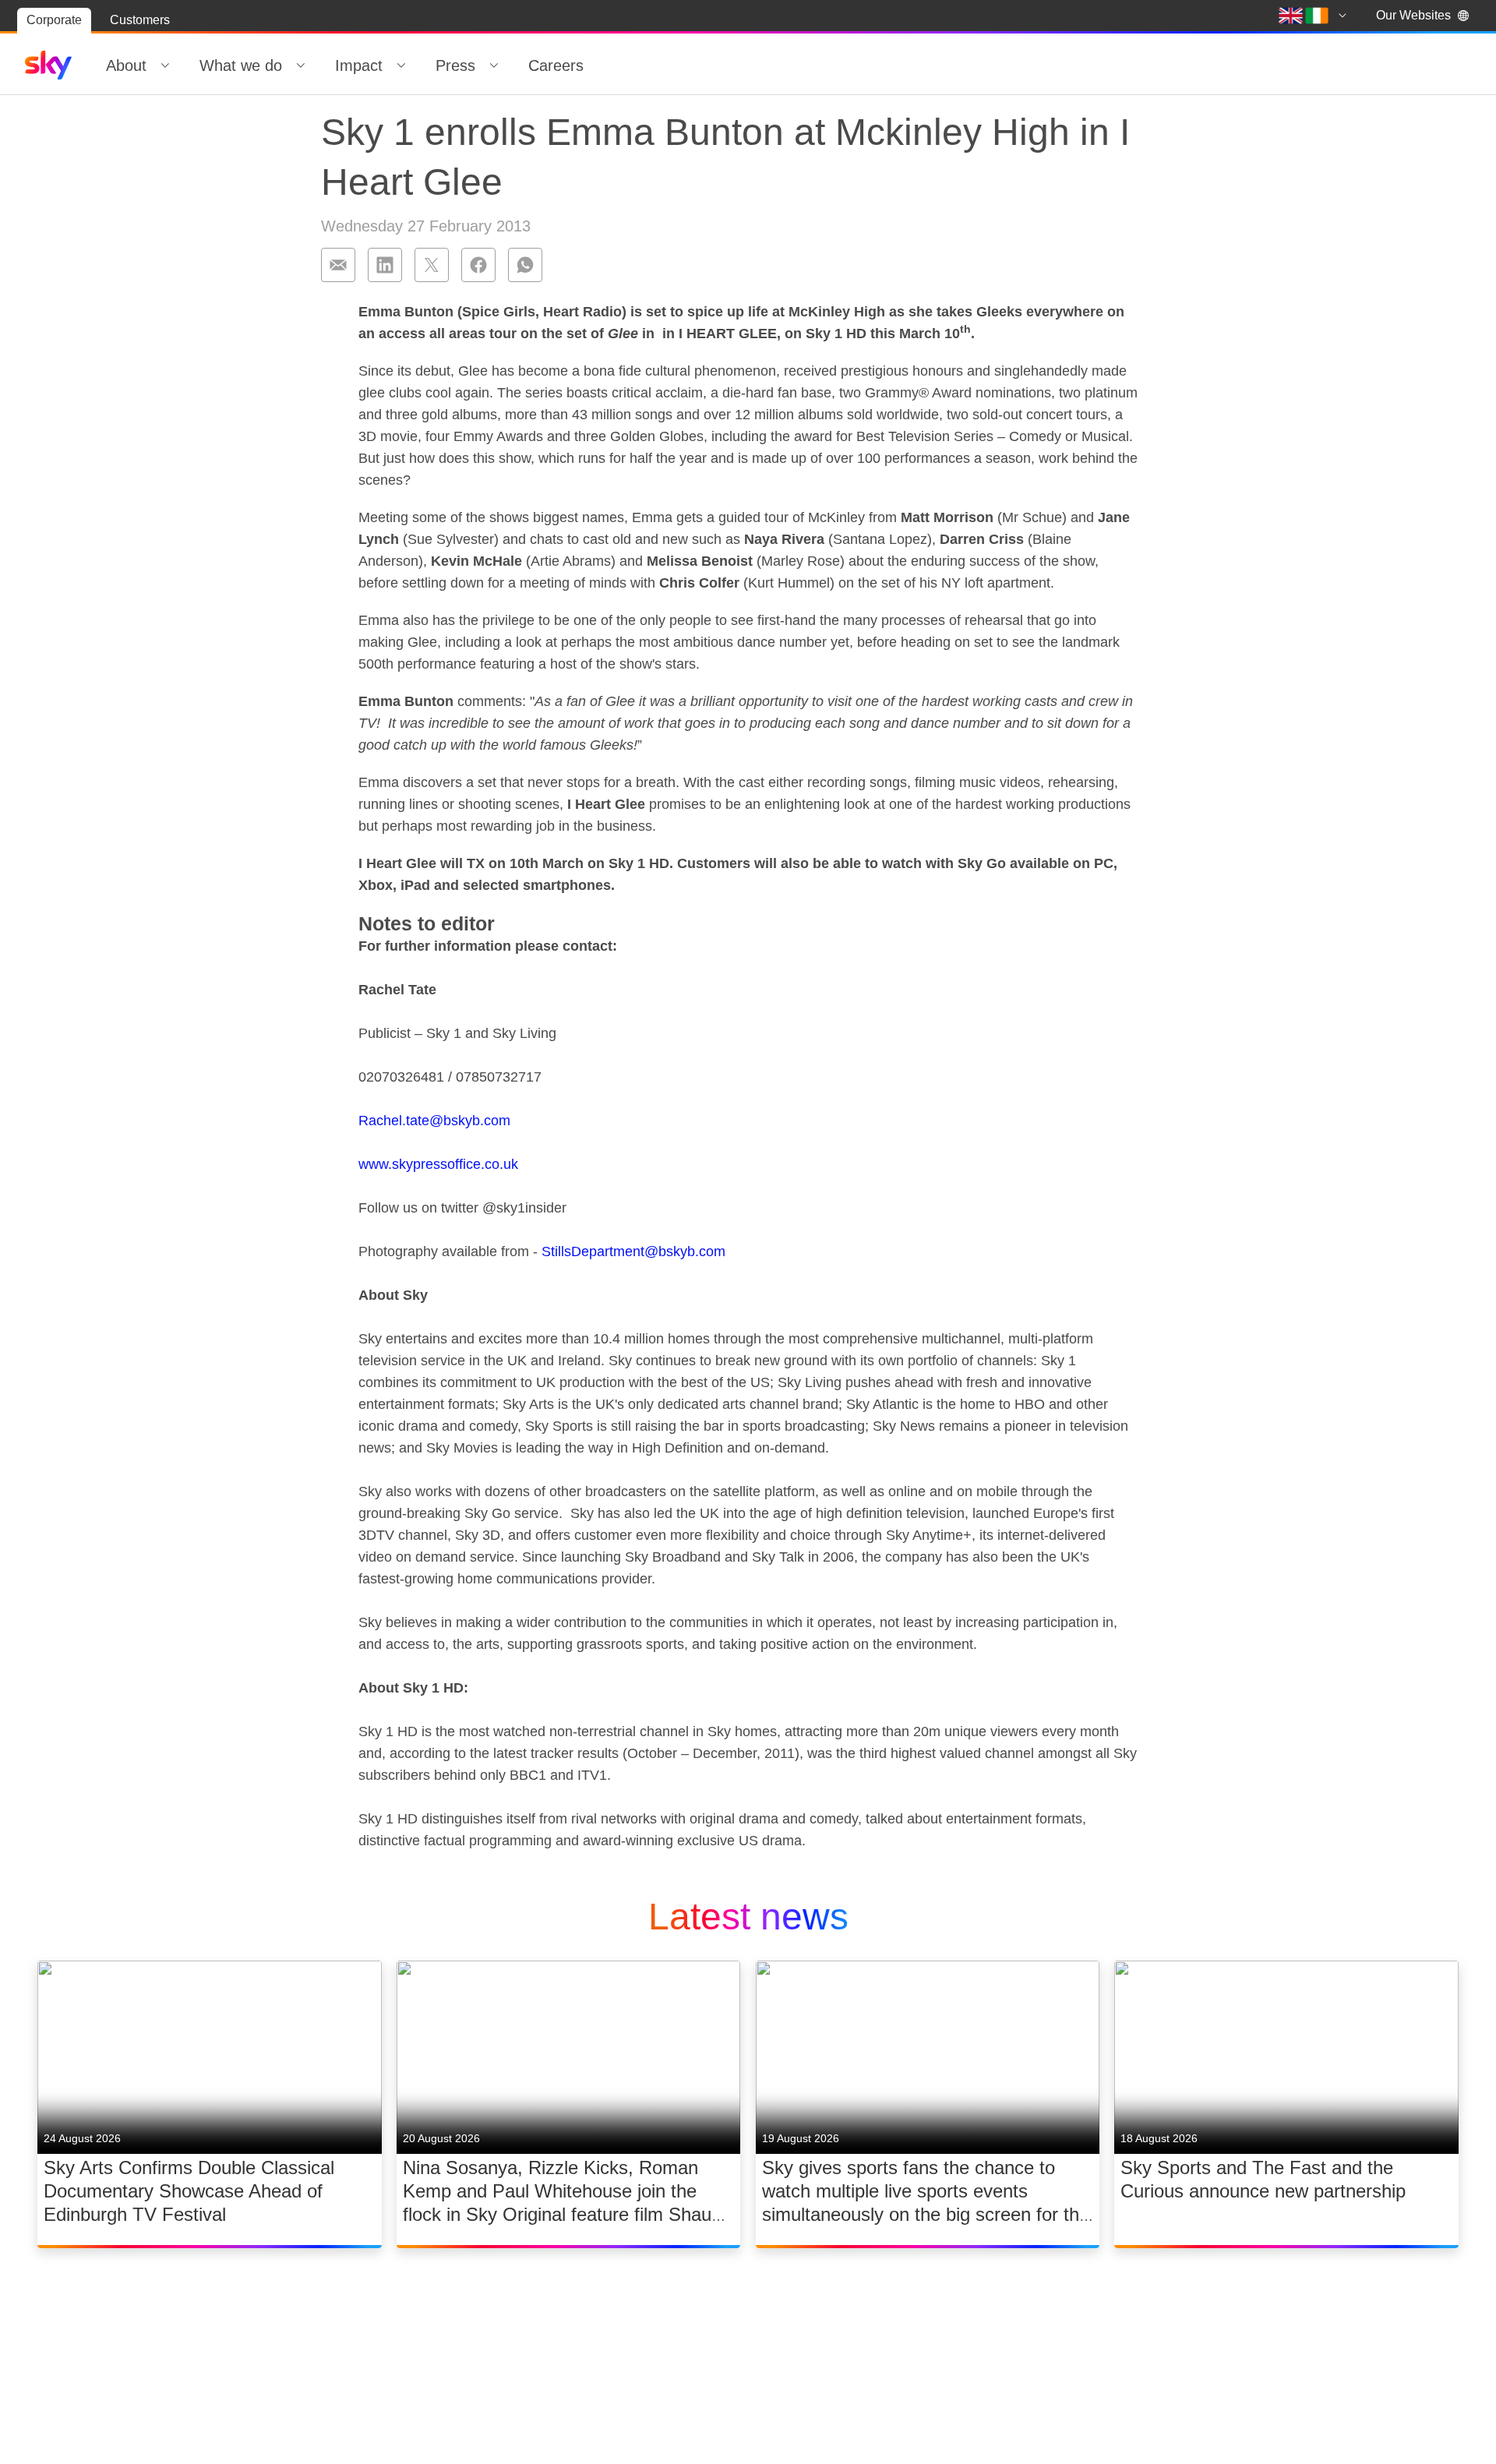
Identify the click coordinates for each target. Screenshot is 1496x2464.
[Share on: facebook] (478, 265)
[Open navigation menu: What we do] (301, 65)
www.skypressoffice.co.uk (438, 1164)
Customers (140, 20)
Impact (359, 65)
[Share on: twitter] (432, 265)
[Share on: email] (338, 265)
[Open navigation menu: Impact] (401, 65)
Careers (556, 65)
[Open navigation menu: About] (165, 65)
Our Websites (1413, 15)
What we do (241, 65)
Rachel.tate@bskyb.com (434, 1121)
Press (455, 65)
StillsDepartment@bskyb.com (633, 1251)
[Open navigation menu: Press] (494, 65)
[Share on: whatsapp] (525, 265)
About (126, 65)
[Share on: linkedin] (385, 265)
